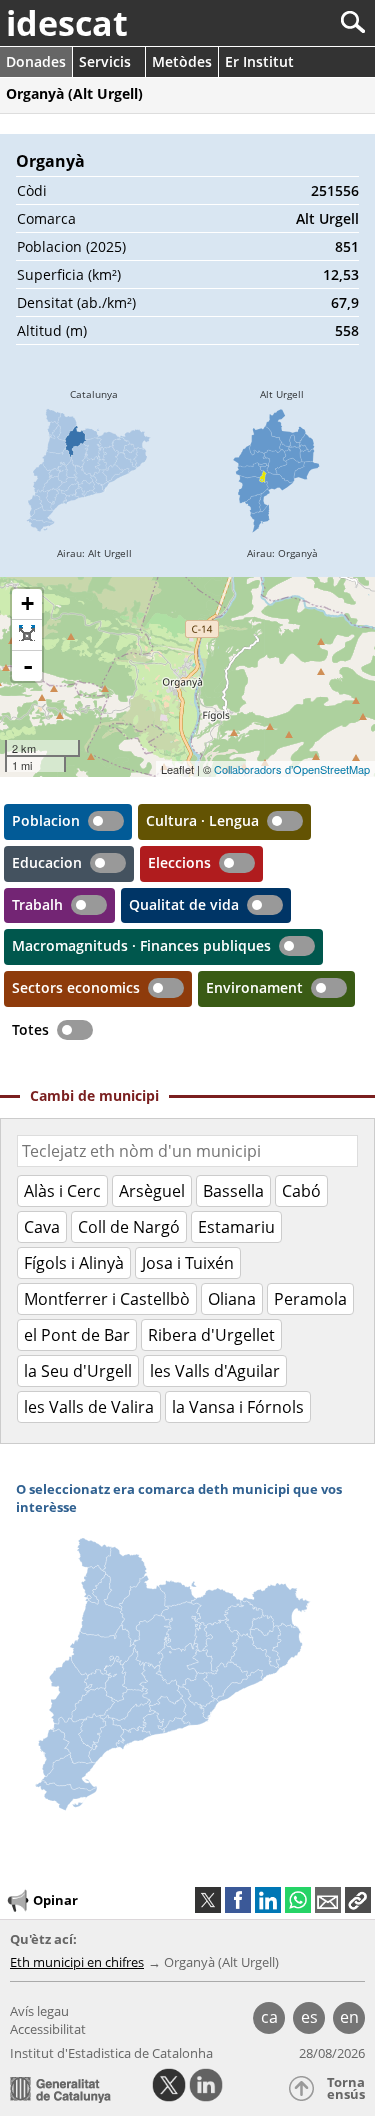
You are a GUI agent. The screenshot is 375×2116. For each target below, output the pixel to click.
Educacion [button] (47, 862)
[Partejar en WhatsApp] (298, 1900)
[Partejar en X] (208, 1900)
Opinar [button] (55, 1900)
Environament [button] (254, 987)
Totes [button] (30, 1029)
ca (269, 2017)
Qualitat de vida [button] (184, 904)
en (349, 2017)
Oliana (232, 1299)
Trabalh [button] (37, 904)
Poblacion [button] (46, 820)
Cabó (301, 1191)
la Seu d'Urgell (78, 1371)
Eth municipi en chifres (77, 1962)
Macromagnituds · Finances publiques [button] (141, 945)
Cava (42, 1227)
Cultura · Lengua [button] (202, 820)
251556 (335, 190)
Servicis (105, 61)
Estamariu (236, 1227)
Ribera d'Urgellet (211, 1335)
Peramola (310, 1299)
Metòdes (182, 61)
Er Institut (259, 61)
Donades (36, 61)
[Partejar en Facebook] (238, 1900)
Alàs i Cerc (62, 1191)
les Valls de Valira (89, 1407)
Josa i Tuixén (188, 1263)
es (309, 2017)
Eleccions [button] (179, 862)
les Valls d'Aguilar (215, 1371)
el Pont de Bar (77, 1335)
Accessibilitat (48, 2029)
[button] (358, 1900)
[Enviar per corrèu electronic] (328, 1900)
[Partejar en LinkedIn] (268, 1900)
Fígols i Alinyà (74, 1263)
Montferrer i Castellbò (107, 1299)
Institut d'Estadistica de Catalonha (111, 2053)
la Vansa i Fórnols (238, 1407)
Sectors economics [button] (76, 987)
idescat (67, 23)
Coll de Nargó (129, 1227)
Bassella (233, 1191)
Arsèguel (152, 1191)
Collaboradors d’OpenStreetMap (292, 769)
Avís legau (39, 2011)
